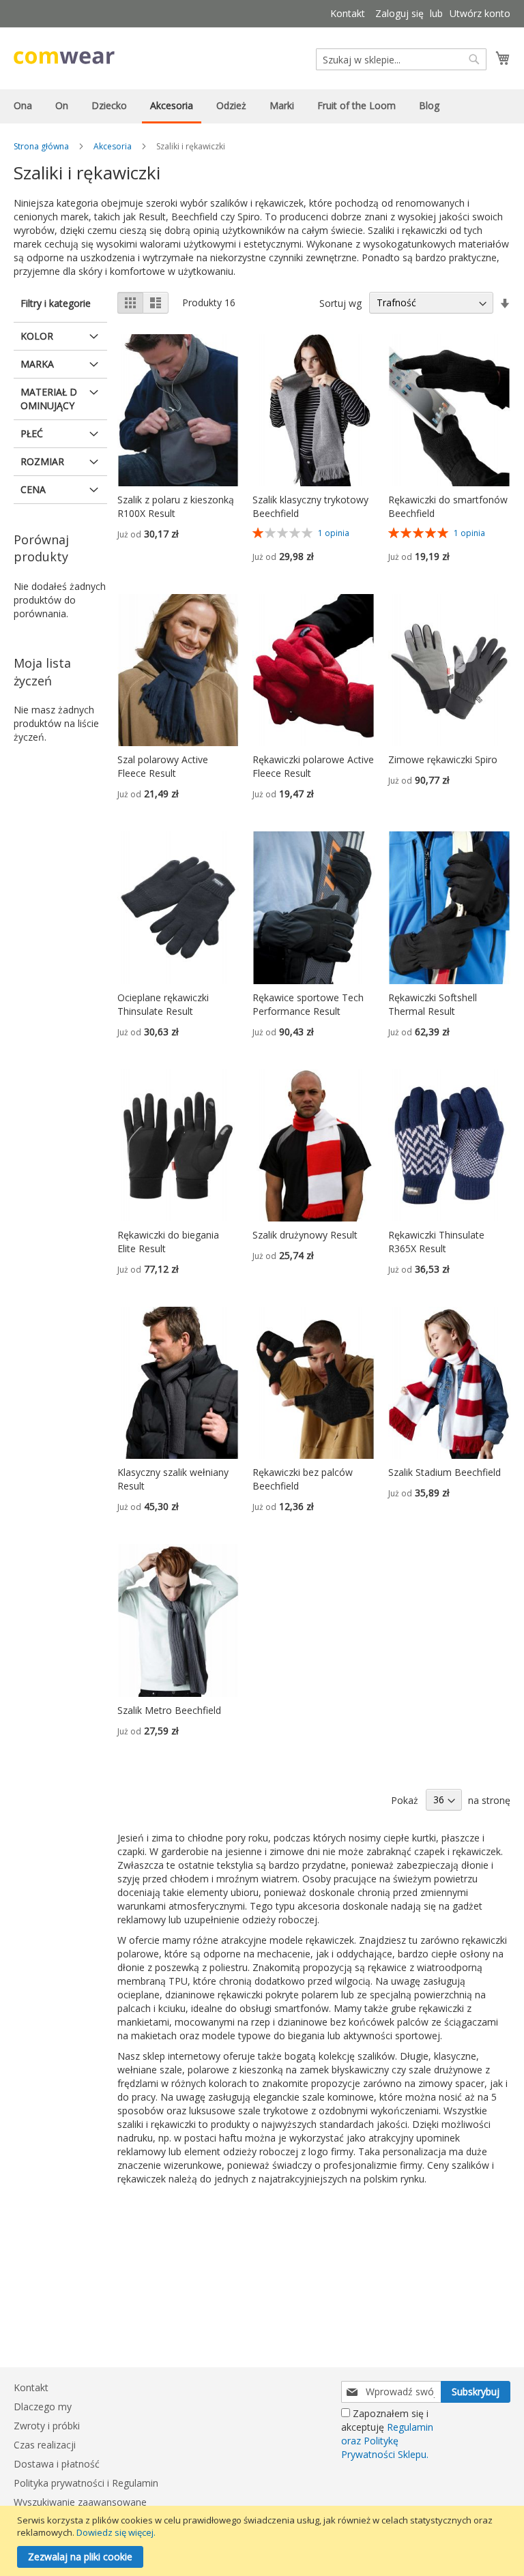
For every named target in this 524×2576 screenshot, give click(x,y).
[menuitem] (23, 105)
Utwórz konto (480, 13)
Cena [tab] (33, 489)
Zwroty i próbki (47, 2426)
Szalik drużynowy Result (305, 1235)
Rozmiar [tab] (42, 461)
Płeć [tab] (32, 433)
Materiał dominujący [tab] (49, 399)
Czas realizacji (45, 2445)
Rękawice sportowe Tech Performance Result (308, 1004)
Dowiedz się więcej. (116, 2532)
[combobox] (401, 59)
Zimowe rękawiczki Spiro (443, 759)
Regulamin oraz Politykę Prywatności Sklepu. (387, 2441)
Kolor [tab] (37, 336)
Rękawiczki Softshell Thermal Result (433, 1004)
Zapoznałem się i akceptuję (387, 2434)
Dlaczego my (43, 2407)
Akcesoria (113, 146)
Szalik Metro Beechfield (169, 1710)
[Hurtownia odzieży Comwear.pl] (64, 58)
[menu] (262, 106)
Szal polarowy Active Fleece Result (163, 766)
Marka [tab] (37, 364)
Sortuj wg (340, 302)
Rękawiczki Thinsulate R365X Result (436, 1242)
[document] (264, 2541)
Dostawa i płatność (57, 2464)
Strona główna (41, 146)
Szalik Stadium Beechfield (445, 1472)
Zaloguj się (399, 13)
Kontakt (348, 13)
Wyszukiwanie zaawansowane (80, 2502)
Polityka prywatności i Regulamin (86, 2483)
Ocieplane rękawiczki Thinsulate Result (163, 1004)
